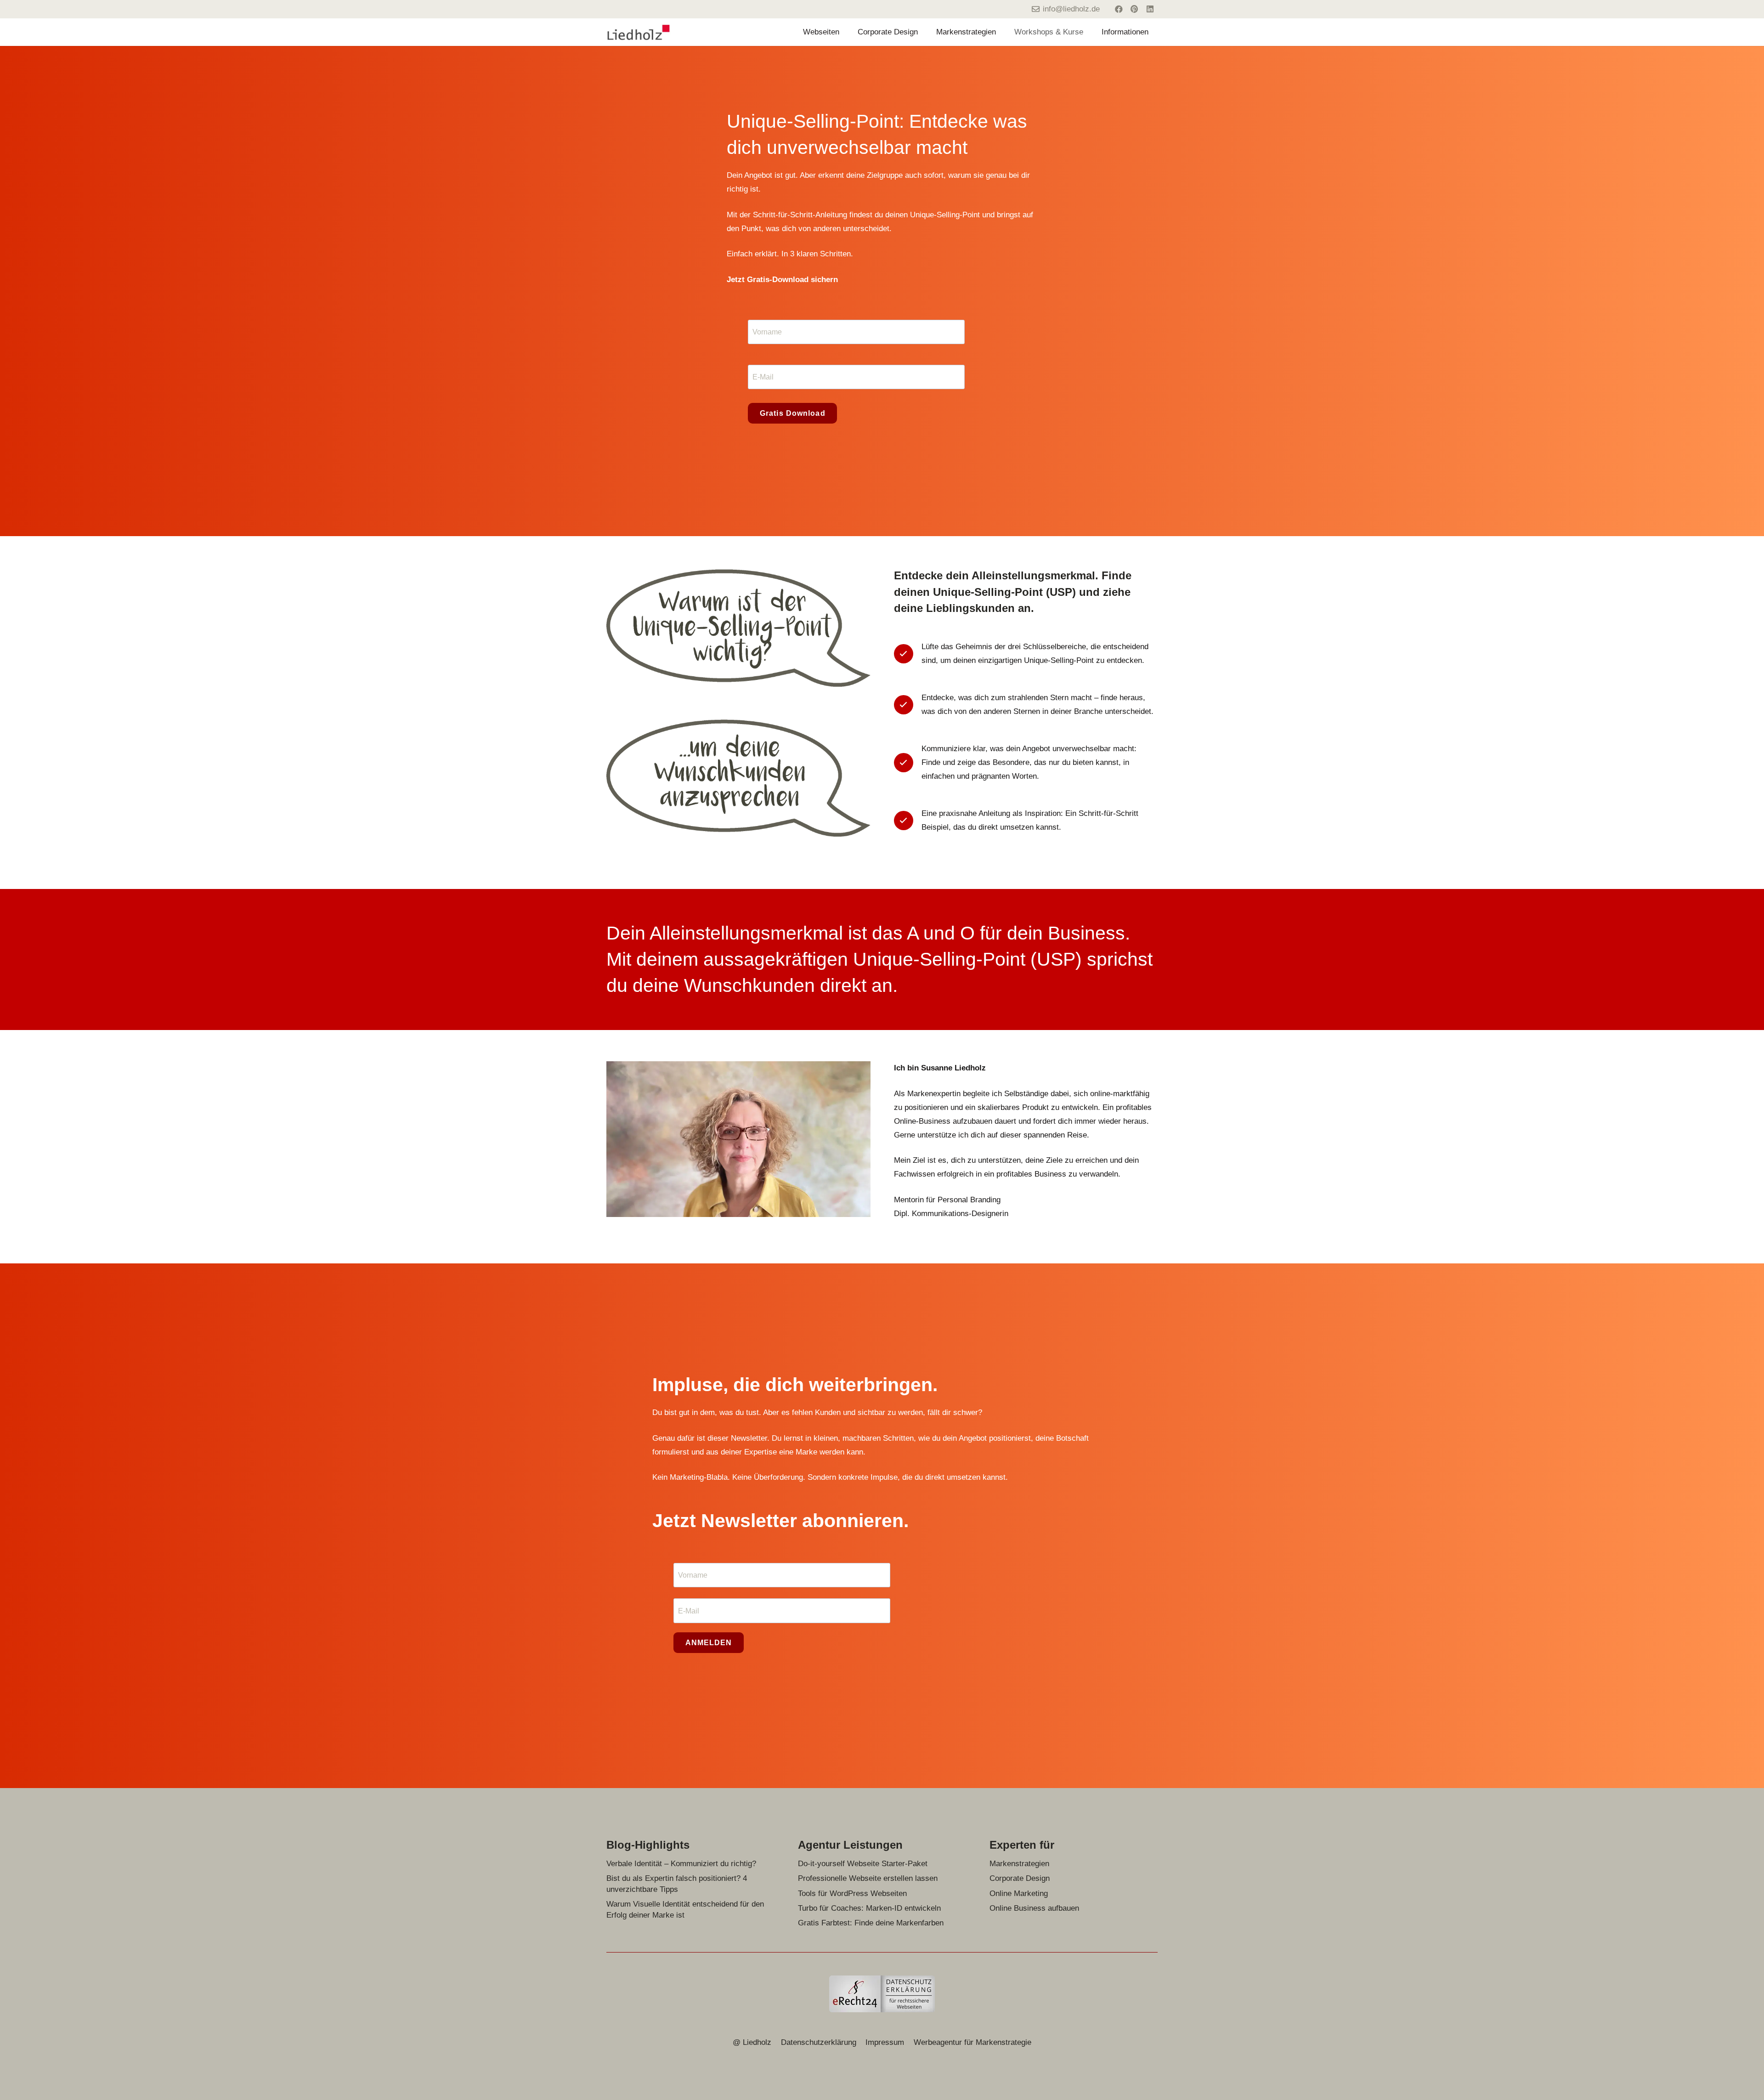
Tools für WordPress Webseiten (852, 1893)
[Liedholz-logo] (639, 32)
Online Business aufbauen (1034, 1908)
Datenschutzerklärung (819, 2042)
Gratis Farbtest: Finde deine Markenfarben (871, 1923)
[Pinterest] (1134, 9)
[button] (844, 32)
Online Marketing (1019, 1893)
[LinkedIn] (1150, 9)
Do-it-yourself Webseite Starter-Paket (863, 1864)
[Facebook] (1119, 9)
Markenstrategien (1019, 1864)
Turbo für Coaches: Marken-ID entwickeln (869, 1908)
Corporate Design (1020, 1878)
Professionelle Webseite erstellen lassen (868, 1878)
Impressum (885, 2042)
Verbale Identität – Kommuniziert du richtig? (681, 1864)
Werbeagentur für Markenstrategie (972, 2042)
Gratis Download (793, 413)
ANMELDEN (709, 1643)
